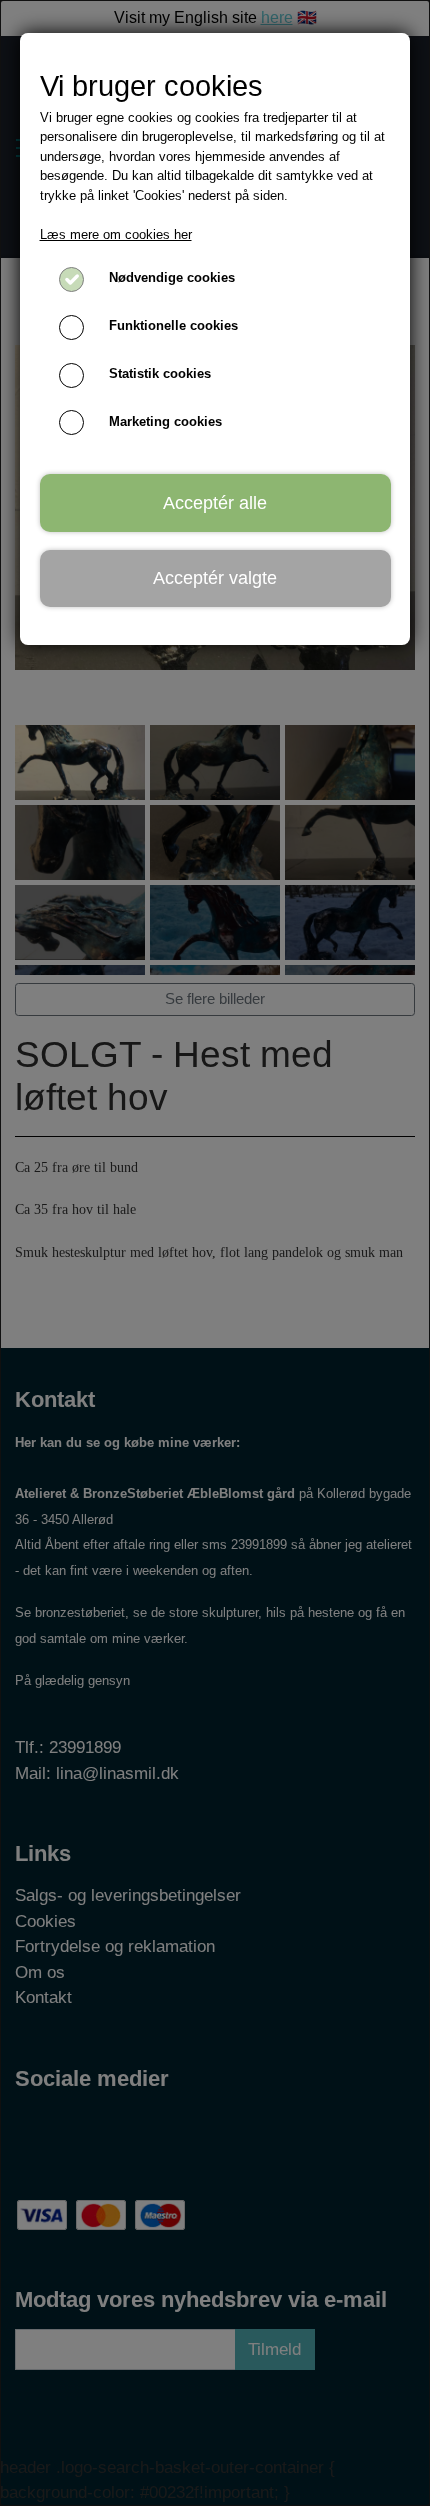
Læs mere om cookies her (116, 234)
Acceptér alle (215, 503)
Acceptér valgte (215, 578)
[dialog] (215, 1253)
